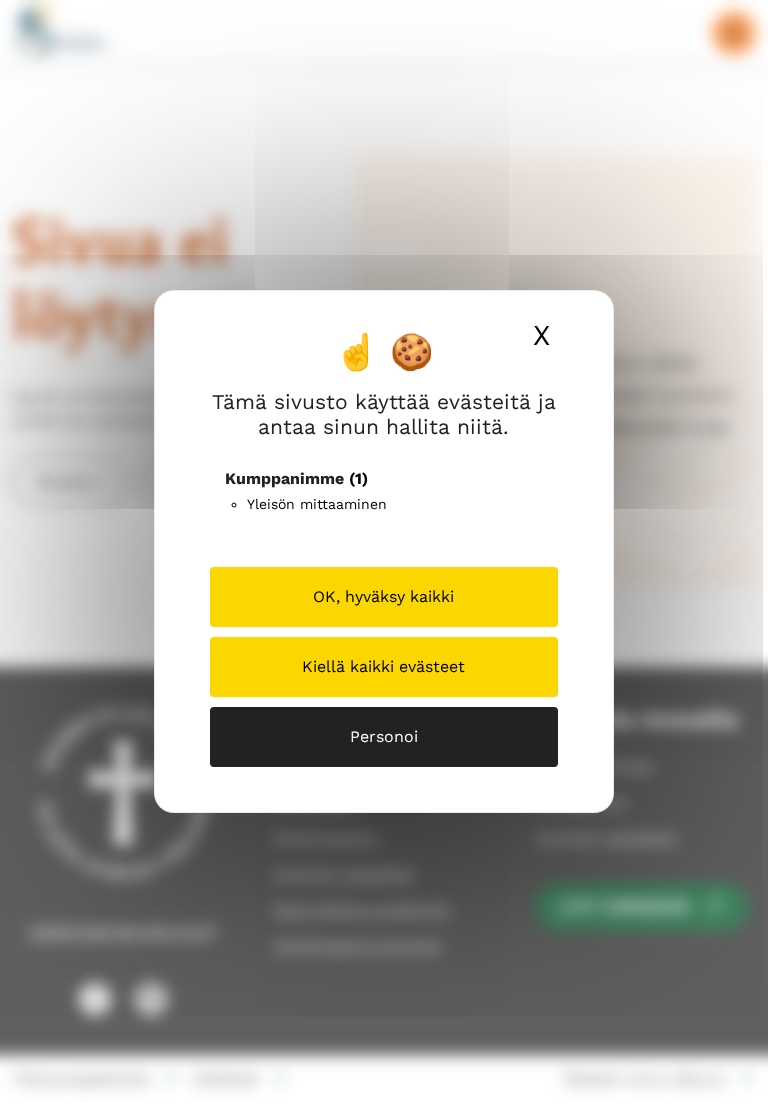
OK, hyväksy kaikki (383, 596)
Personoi (384, 736)
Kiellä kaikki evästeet (383, 666)
